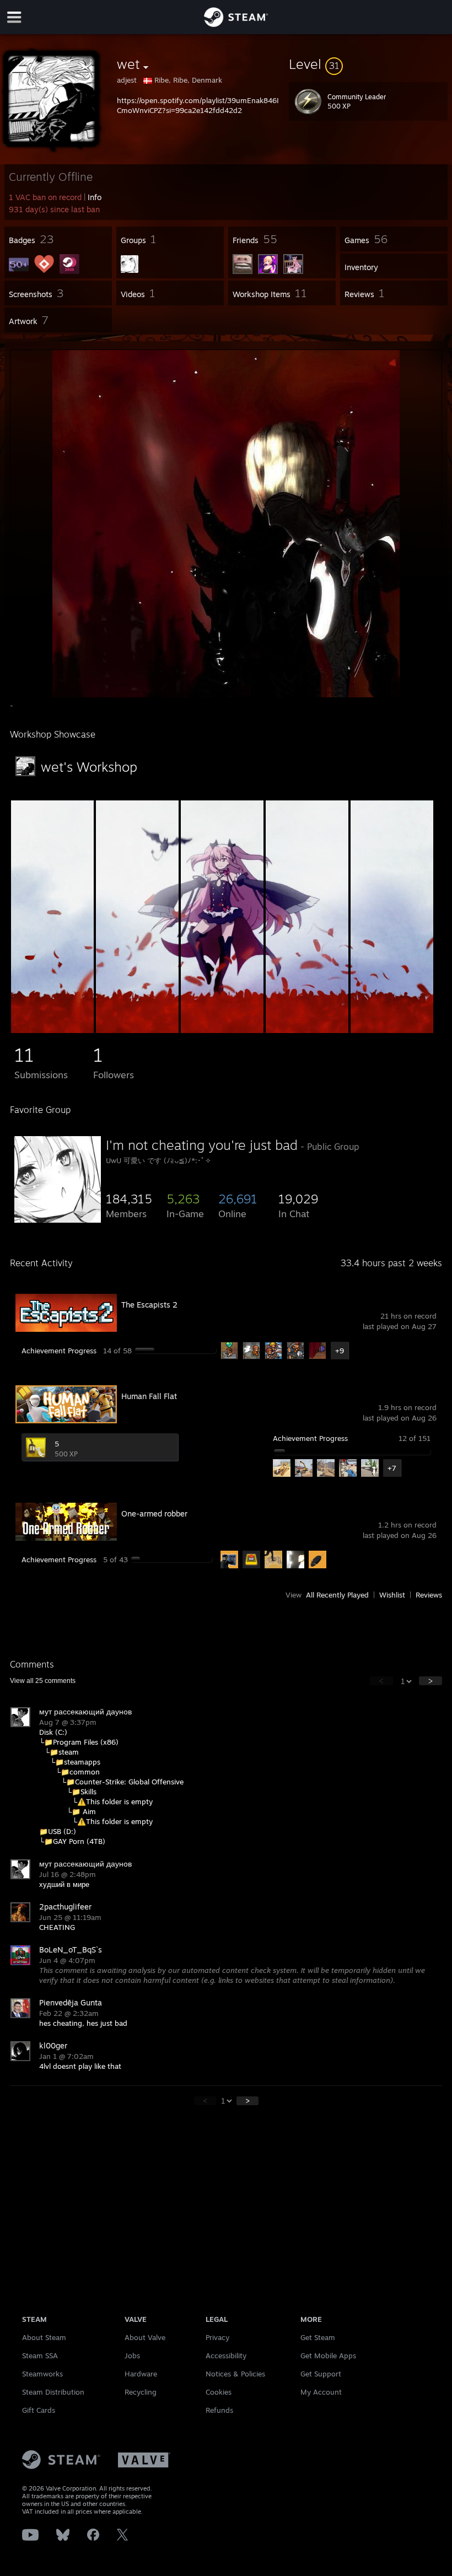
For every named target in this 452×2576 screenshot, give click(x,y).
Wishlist (392, 1595)
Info (95, 197)
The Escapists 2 (149, 1305)
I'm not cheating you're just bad (202, 1145)
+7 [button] (392, 1468)
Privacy (217, 2337)
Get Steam (318, 2337)
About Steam (44, 2337)
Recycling (141, 2392)
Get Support (321, 2374)
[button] (368, 64)
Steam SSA (40, 2355)
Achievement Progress (59, 1351)
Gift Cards (39, 2410)
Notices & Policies (235, 2374)
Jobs (132, 2355)
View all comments (43, 1681)
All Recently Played (337, 1595)
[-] (52, 1030)
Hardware (141, 2374)
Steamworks (42, 2374)
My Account (321, 2392)
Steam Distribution (53, 2392)
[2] (137, 1030)
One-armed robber (154, 1513)
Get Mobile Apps (328, 2355)
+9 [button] (340, 1351)
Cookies (219, 2392)
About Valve (145, 2337)
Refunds (219, 2410)
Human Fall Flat (149, 1396)
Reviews (429, 1595)
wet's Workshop (89, 767)
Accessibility (226, 2355)
